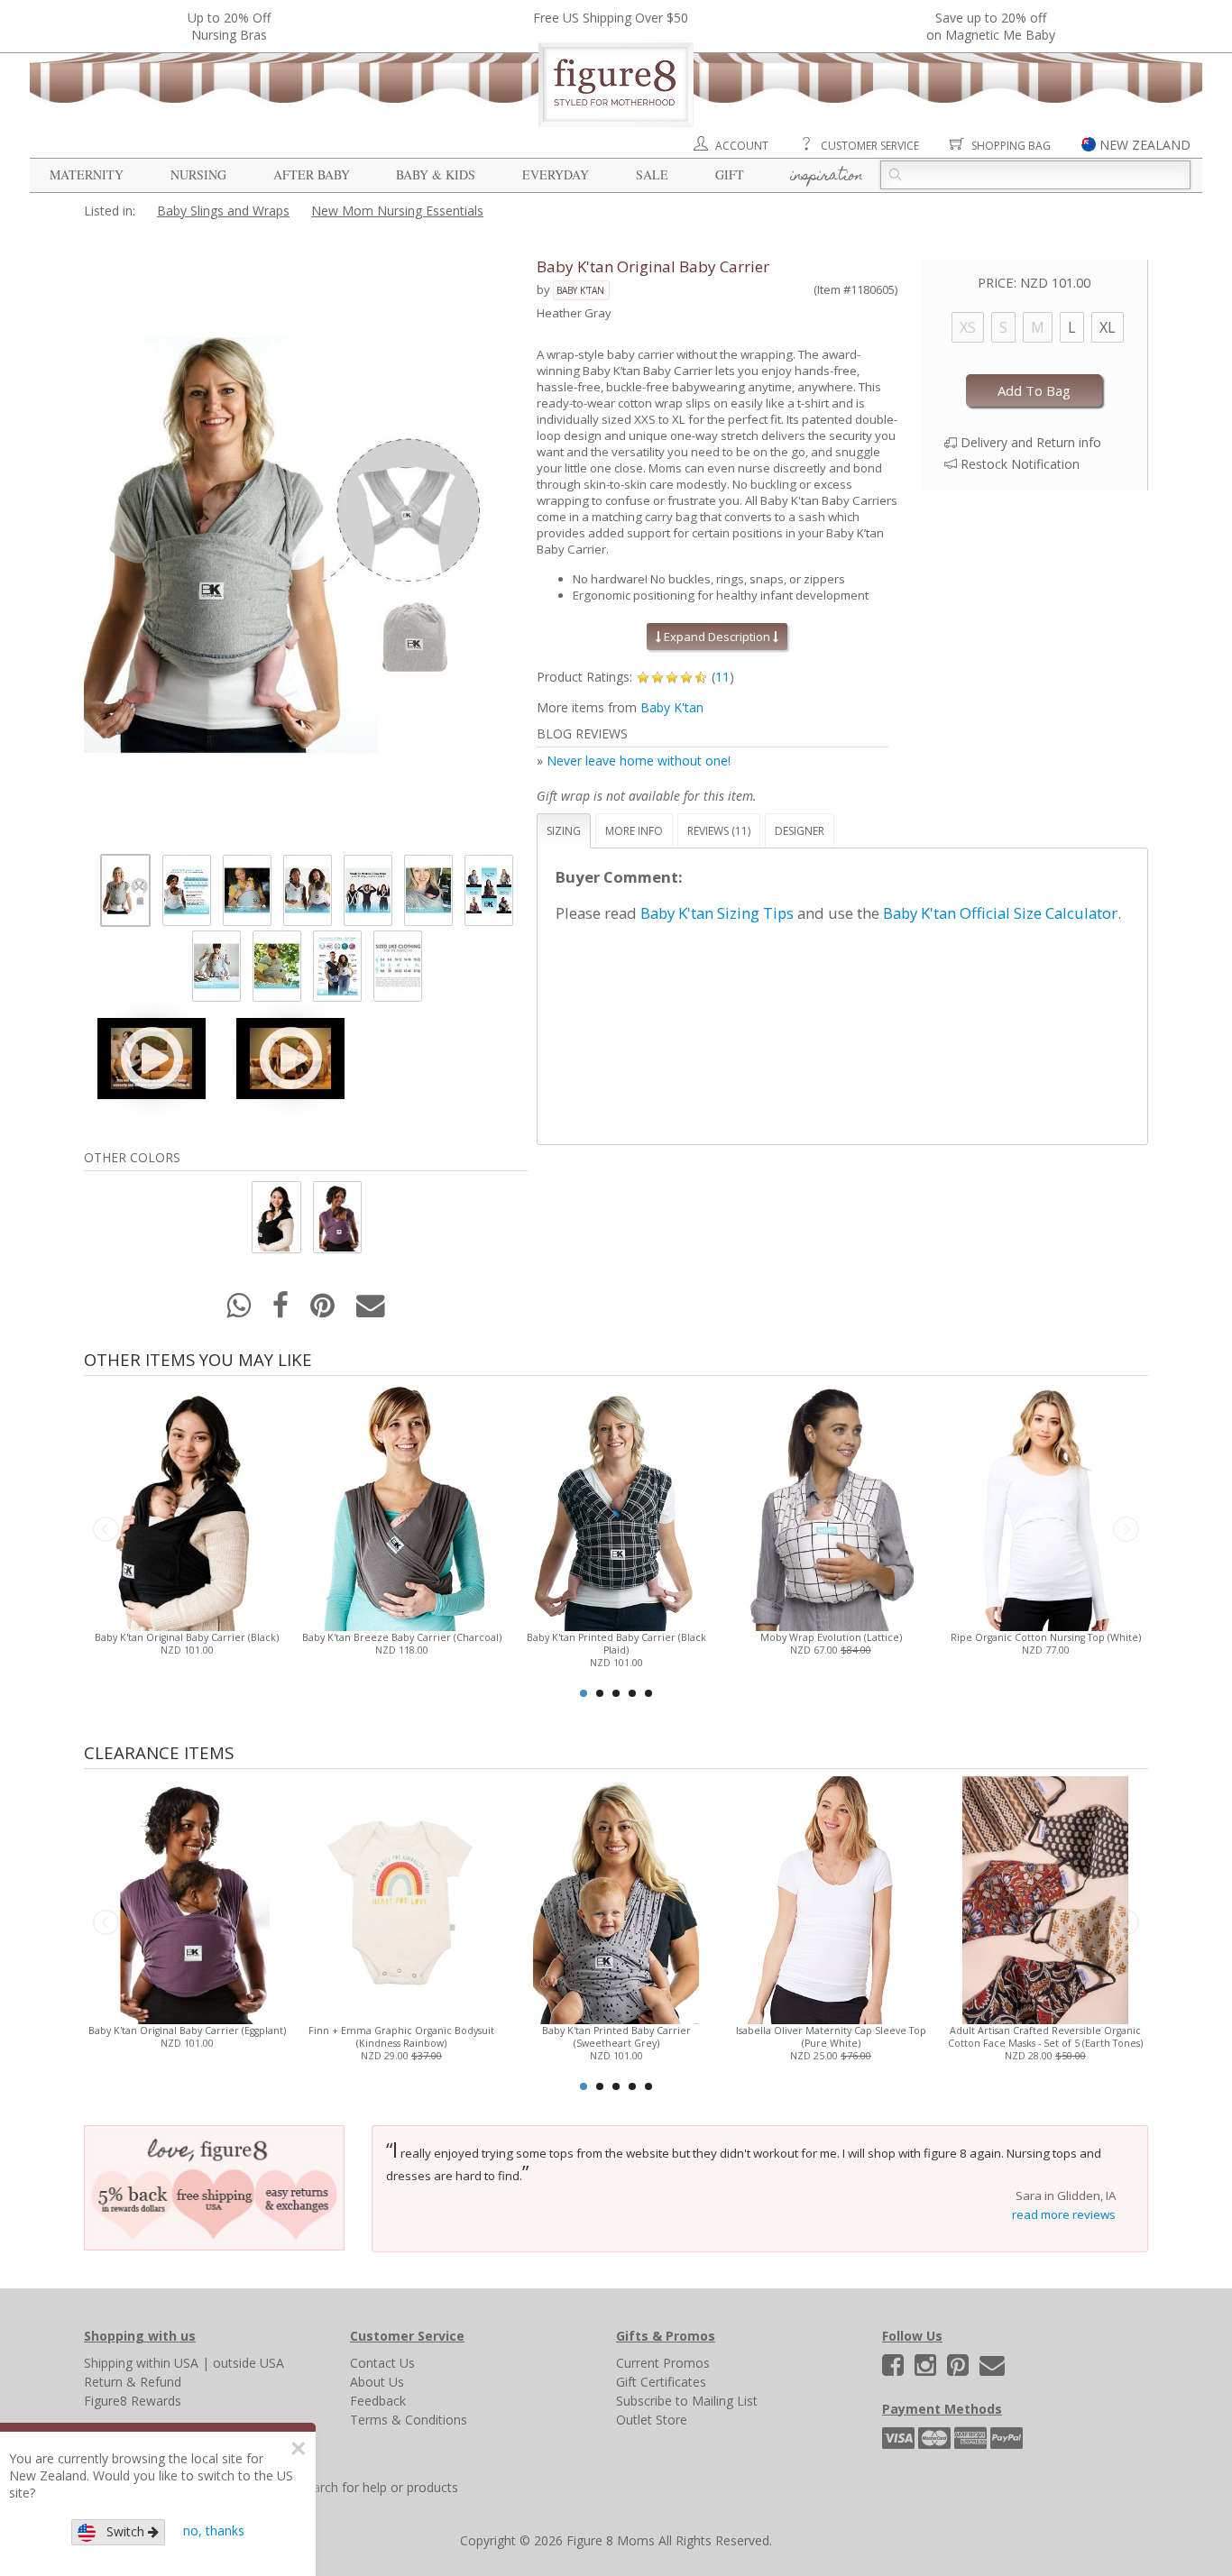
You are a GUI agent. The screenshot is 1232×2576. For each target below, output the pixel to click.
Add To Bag (1034, 390)
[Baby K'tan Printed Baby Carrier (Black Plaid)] (616, 1505)
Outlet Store (652, 2420)
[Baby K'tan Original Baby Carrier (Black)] (186, 1505)
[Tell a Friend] (371, 1311)
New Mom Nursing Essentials (397, 211)
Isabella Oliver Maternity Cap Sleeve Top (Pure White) (831, 2037)
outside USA (248, 2363)
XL (1108, 327)
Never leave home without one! (639, 761)
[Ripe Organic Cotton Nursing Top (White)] (1045, 1505)
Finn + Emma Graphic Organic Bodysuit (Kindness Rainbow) (401, 2037)
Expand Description (717, 637)
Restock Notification (1020, 464)
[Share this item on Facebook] (282, 1311)
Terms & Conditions (409, 2420)
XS (968, 327)
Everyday (556, 174)
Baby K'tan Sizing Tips (717, 913)
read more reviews (1064, 2214)
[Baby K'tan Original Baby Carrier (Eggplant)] (186, 1898)
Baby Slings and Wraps (223, 211)
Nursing (198, 174)
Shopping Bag (1011, 146)
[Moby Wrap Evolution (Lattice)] (830, 1505)
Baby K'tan (580, 290)
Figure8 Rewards (133, 2401)
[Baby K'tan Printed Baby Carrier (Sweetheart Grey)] (616, 1898)
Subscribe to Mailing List (687, 2401)
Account (742, 146)
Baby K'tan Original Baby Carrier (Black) (187, 1637)
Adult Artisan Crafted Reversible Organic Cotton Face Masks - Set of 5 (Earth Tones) (1045, 2037)
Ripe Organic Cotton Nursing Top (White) (1046, 1637)
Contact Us (382, 2363)
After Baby (312, 174)
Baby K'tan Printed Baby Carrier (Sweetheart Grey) (616, 2037)
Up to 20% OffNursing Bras (229, 26)
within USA (167, 2363)
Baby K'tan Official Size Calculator (1000, 913)
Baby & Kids (436, 174)
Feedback (378, 2401)
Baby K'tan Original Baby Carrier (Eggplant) (187, 2031)
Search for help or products (378, 2487)
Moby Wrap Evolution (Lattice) (831, 1637)
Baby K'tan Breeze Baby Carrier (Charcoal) (402, 1637)
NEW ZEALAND (1145, 145)
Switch (122, 2531)
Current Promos (663, 2363)
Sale (652, 174)
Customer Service (870, 146)
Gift (730, 174)
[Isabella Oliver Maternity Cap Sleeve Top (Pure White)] (830, 1898)
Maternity (87, 174)
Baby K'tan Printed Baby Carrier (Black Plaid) (616, 1644)
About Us (377, 2382)
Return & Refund (133, 2382)
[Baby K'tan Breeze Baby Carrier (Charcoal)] (401, 1505)
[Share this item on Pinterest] (324, 1311)
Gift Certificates (661, 2382)
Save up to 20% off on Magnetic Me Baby (991, 26)
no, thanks (214, 2530)
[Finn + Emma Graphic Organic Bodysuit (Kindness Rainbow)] (401, 1898)
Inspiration (827, 177)
